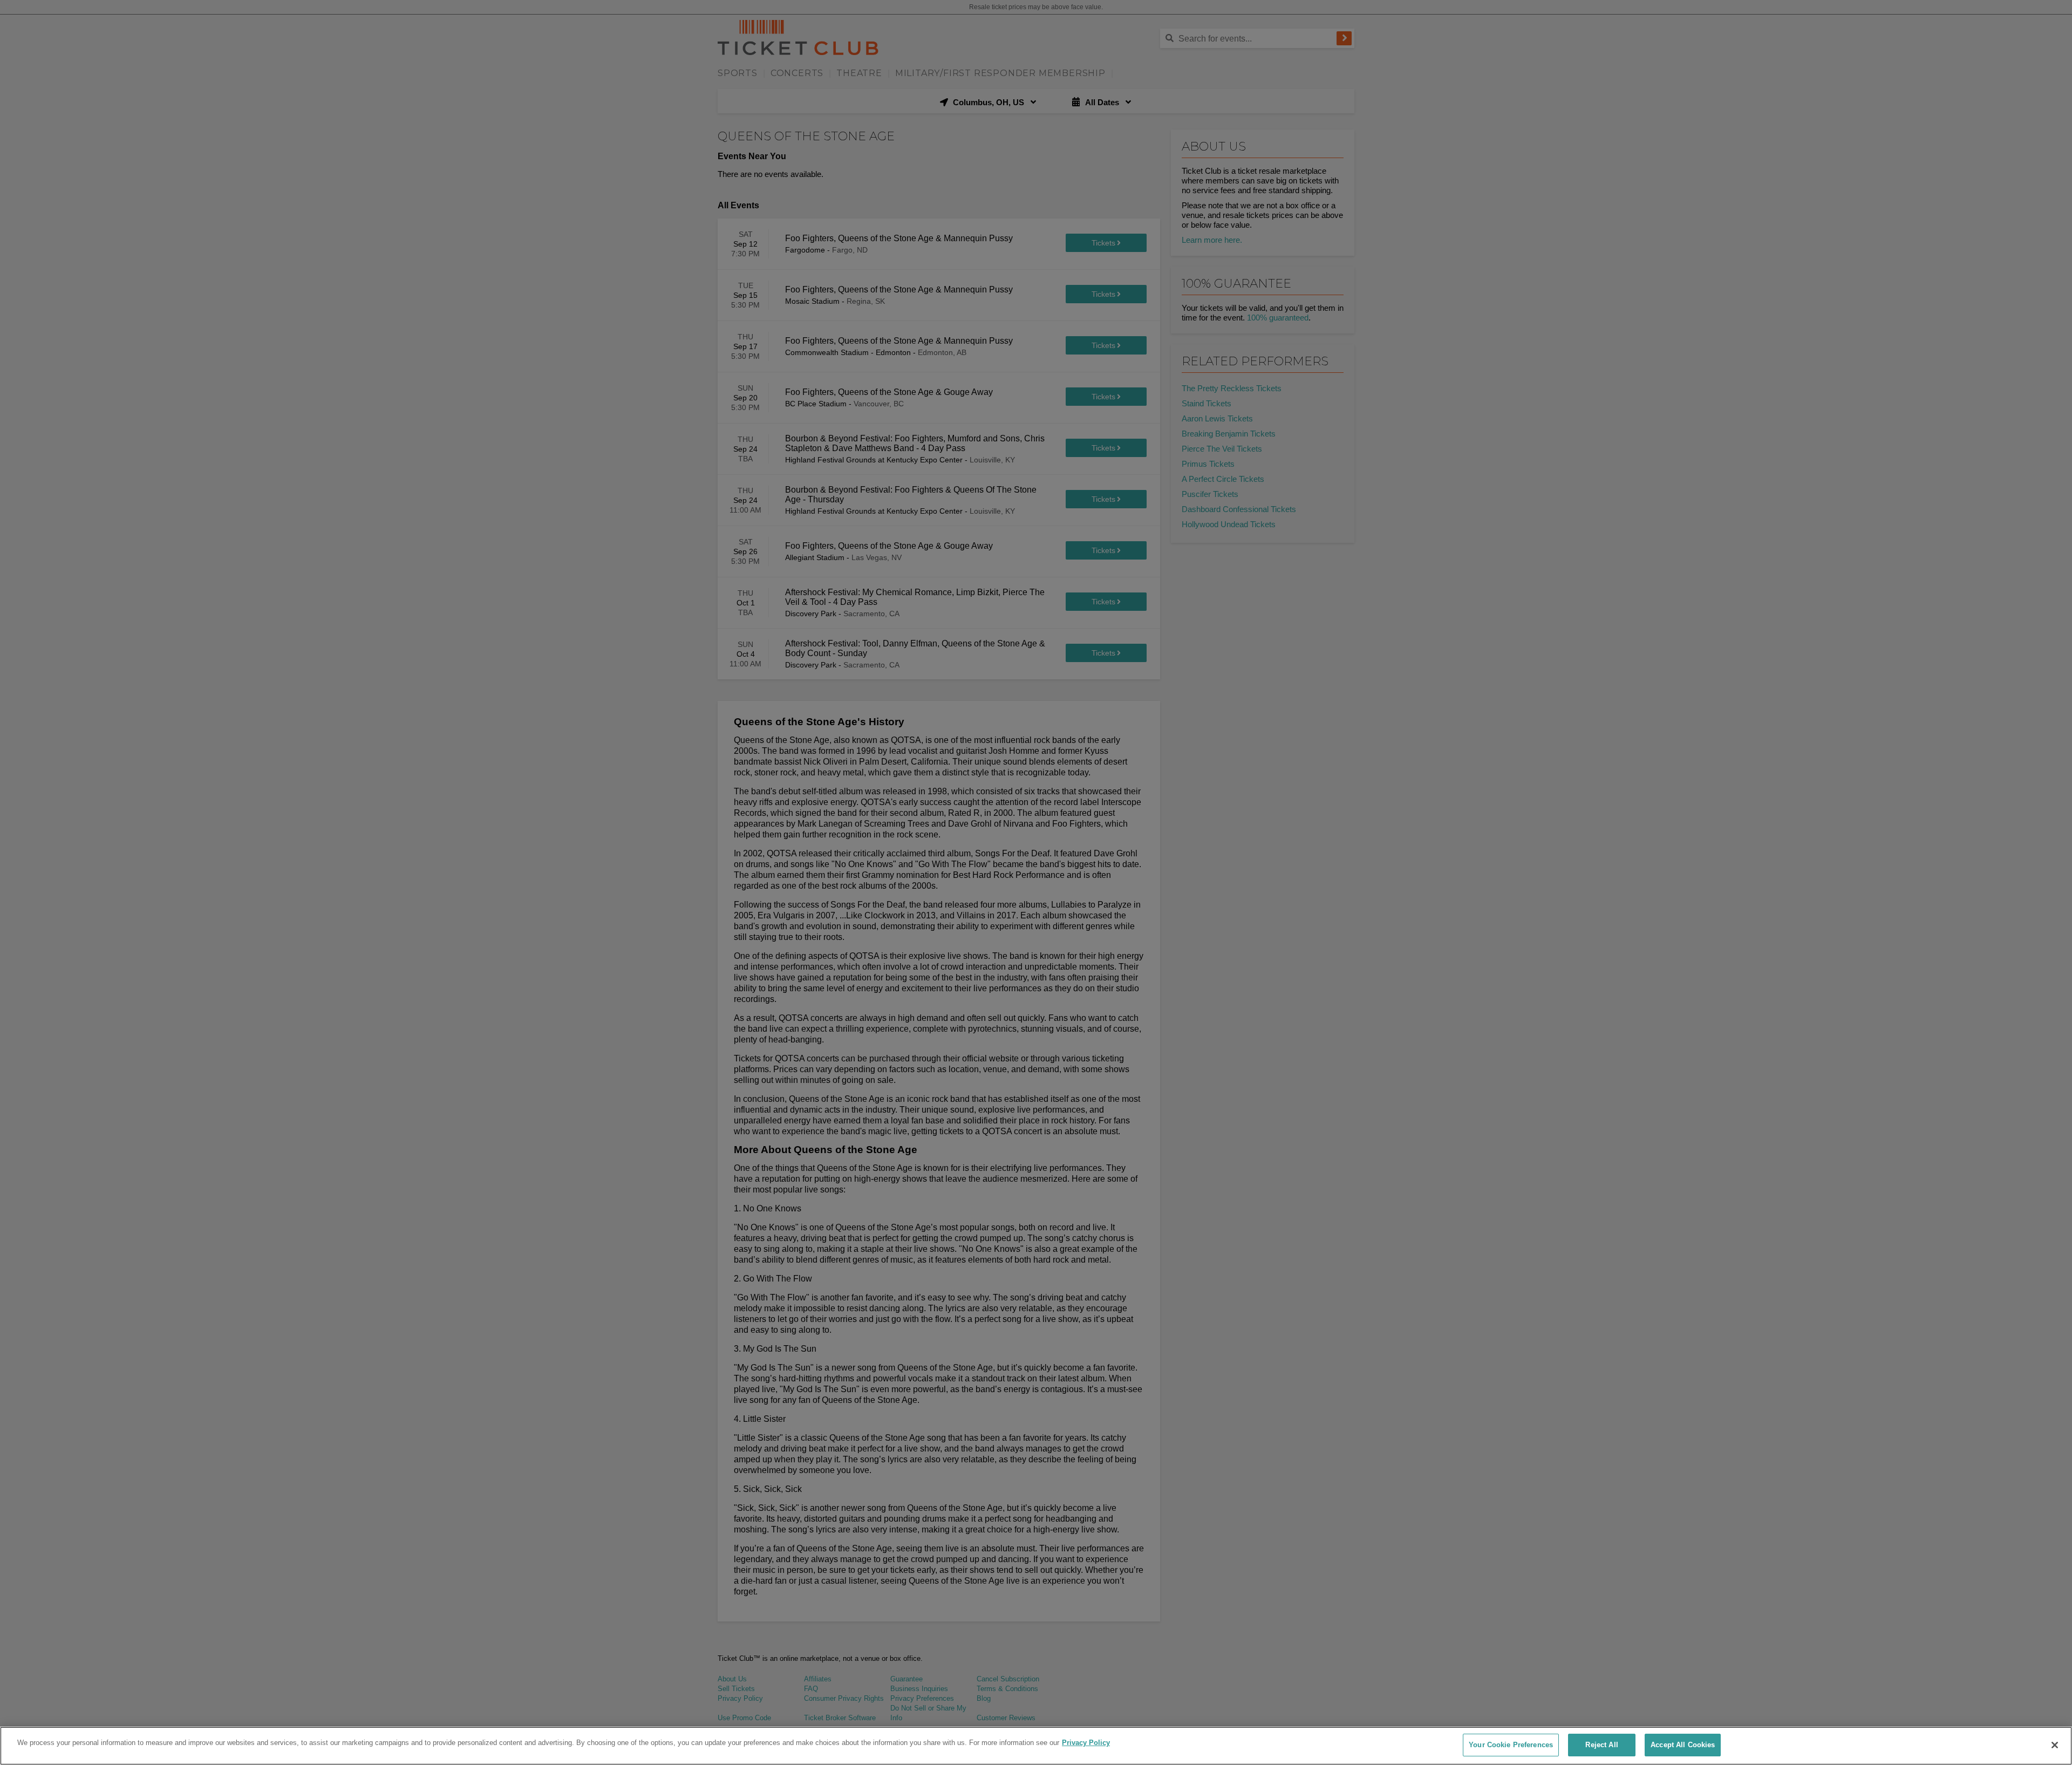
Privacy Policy (1086, 1743)
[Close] (2055, 1745)
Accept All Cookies (1683, 1745)
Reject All (1601, 1745)
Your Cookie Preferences (1511, 1745)
